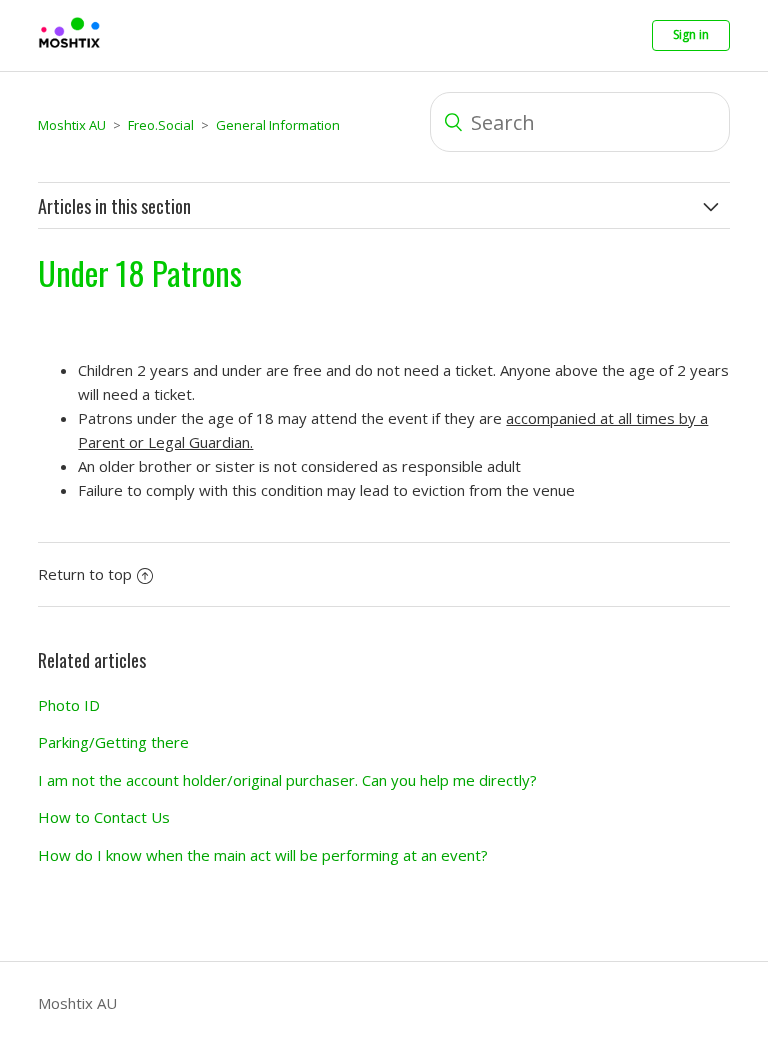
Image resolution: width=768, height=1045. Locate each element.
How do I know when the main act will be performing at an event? (263, 855)
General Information (278, 125)
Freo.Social (161, 125)
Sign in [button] (691, 34)
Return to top (85, 574)
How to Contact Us (104, 817)
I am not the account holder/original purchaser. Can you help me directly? (287, 780)
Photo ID (69, 705)
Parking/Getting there (113, 742)
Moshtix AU (72, 125)
